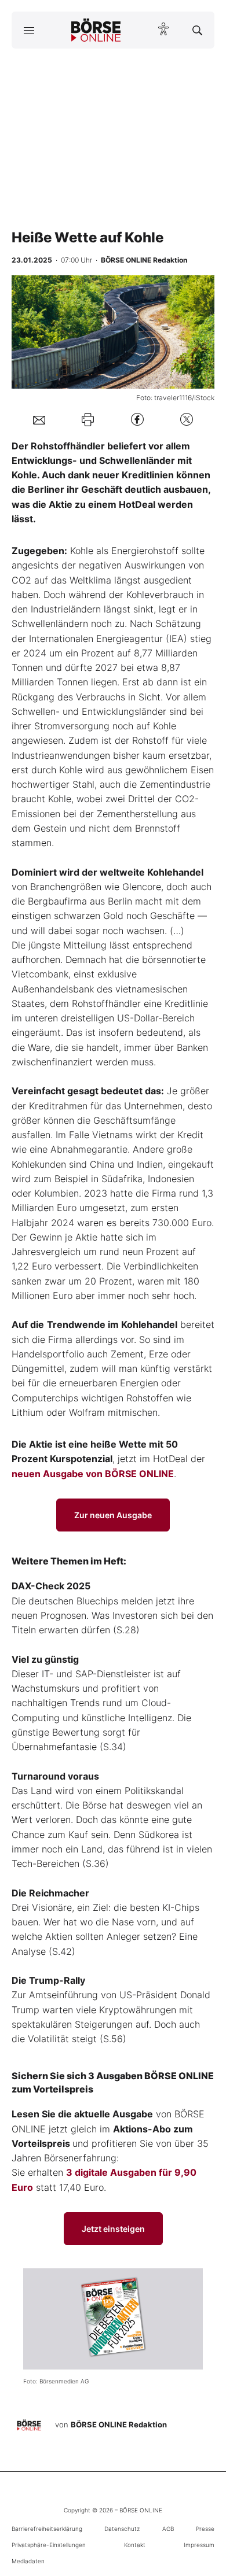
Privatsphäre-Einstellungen (49, 2545)
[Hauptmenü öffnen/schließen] (29, 30)
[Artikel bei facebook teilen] (137, 420)
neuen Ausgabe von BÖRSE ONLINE (93, 1474)
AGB (168, 2529)
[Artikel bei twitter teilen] (187, 420)
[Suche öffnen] (197, 30)
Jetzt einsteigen (113, 2229)
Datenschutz (122, 2529)
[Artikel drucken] (88, 419)
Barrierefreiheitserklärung (47, 2529)
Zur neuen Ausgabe (113, 1515)
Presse (205, 2529)
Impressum (199, 2545)
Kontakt (135, 2545)
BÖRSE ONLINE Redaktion (119, 2424)
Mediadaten (28, 2561)
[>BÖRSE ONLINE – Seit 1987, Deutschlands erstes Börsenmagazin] (96, 30)
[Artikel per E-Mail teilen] (39, 419)
